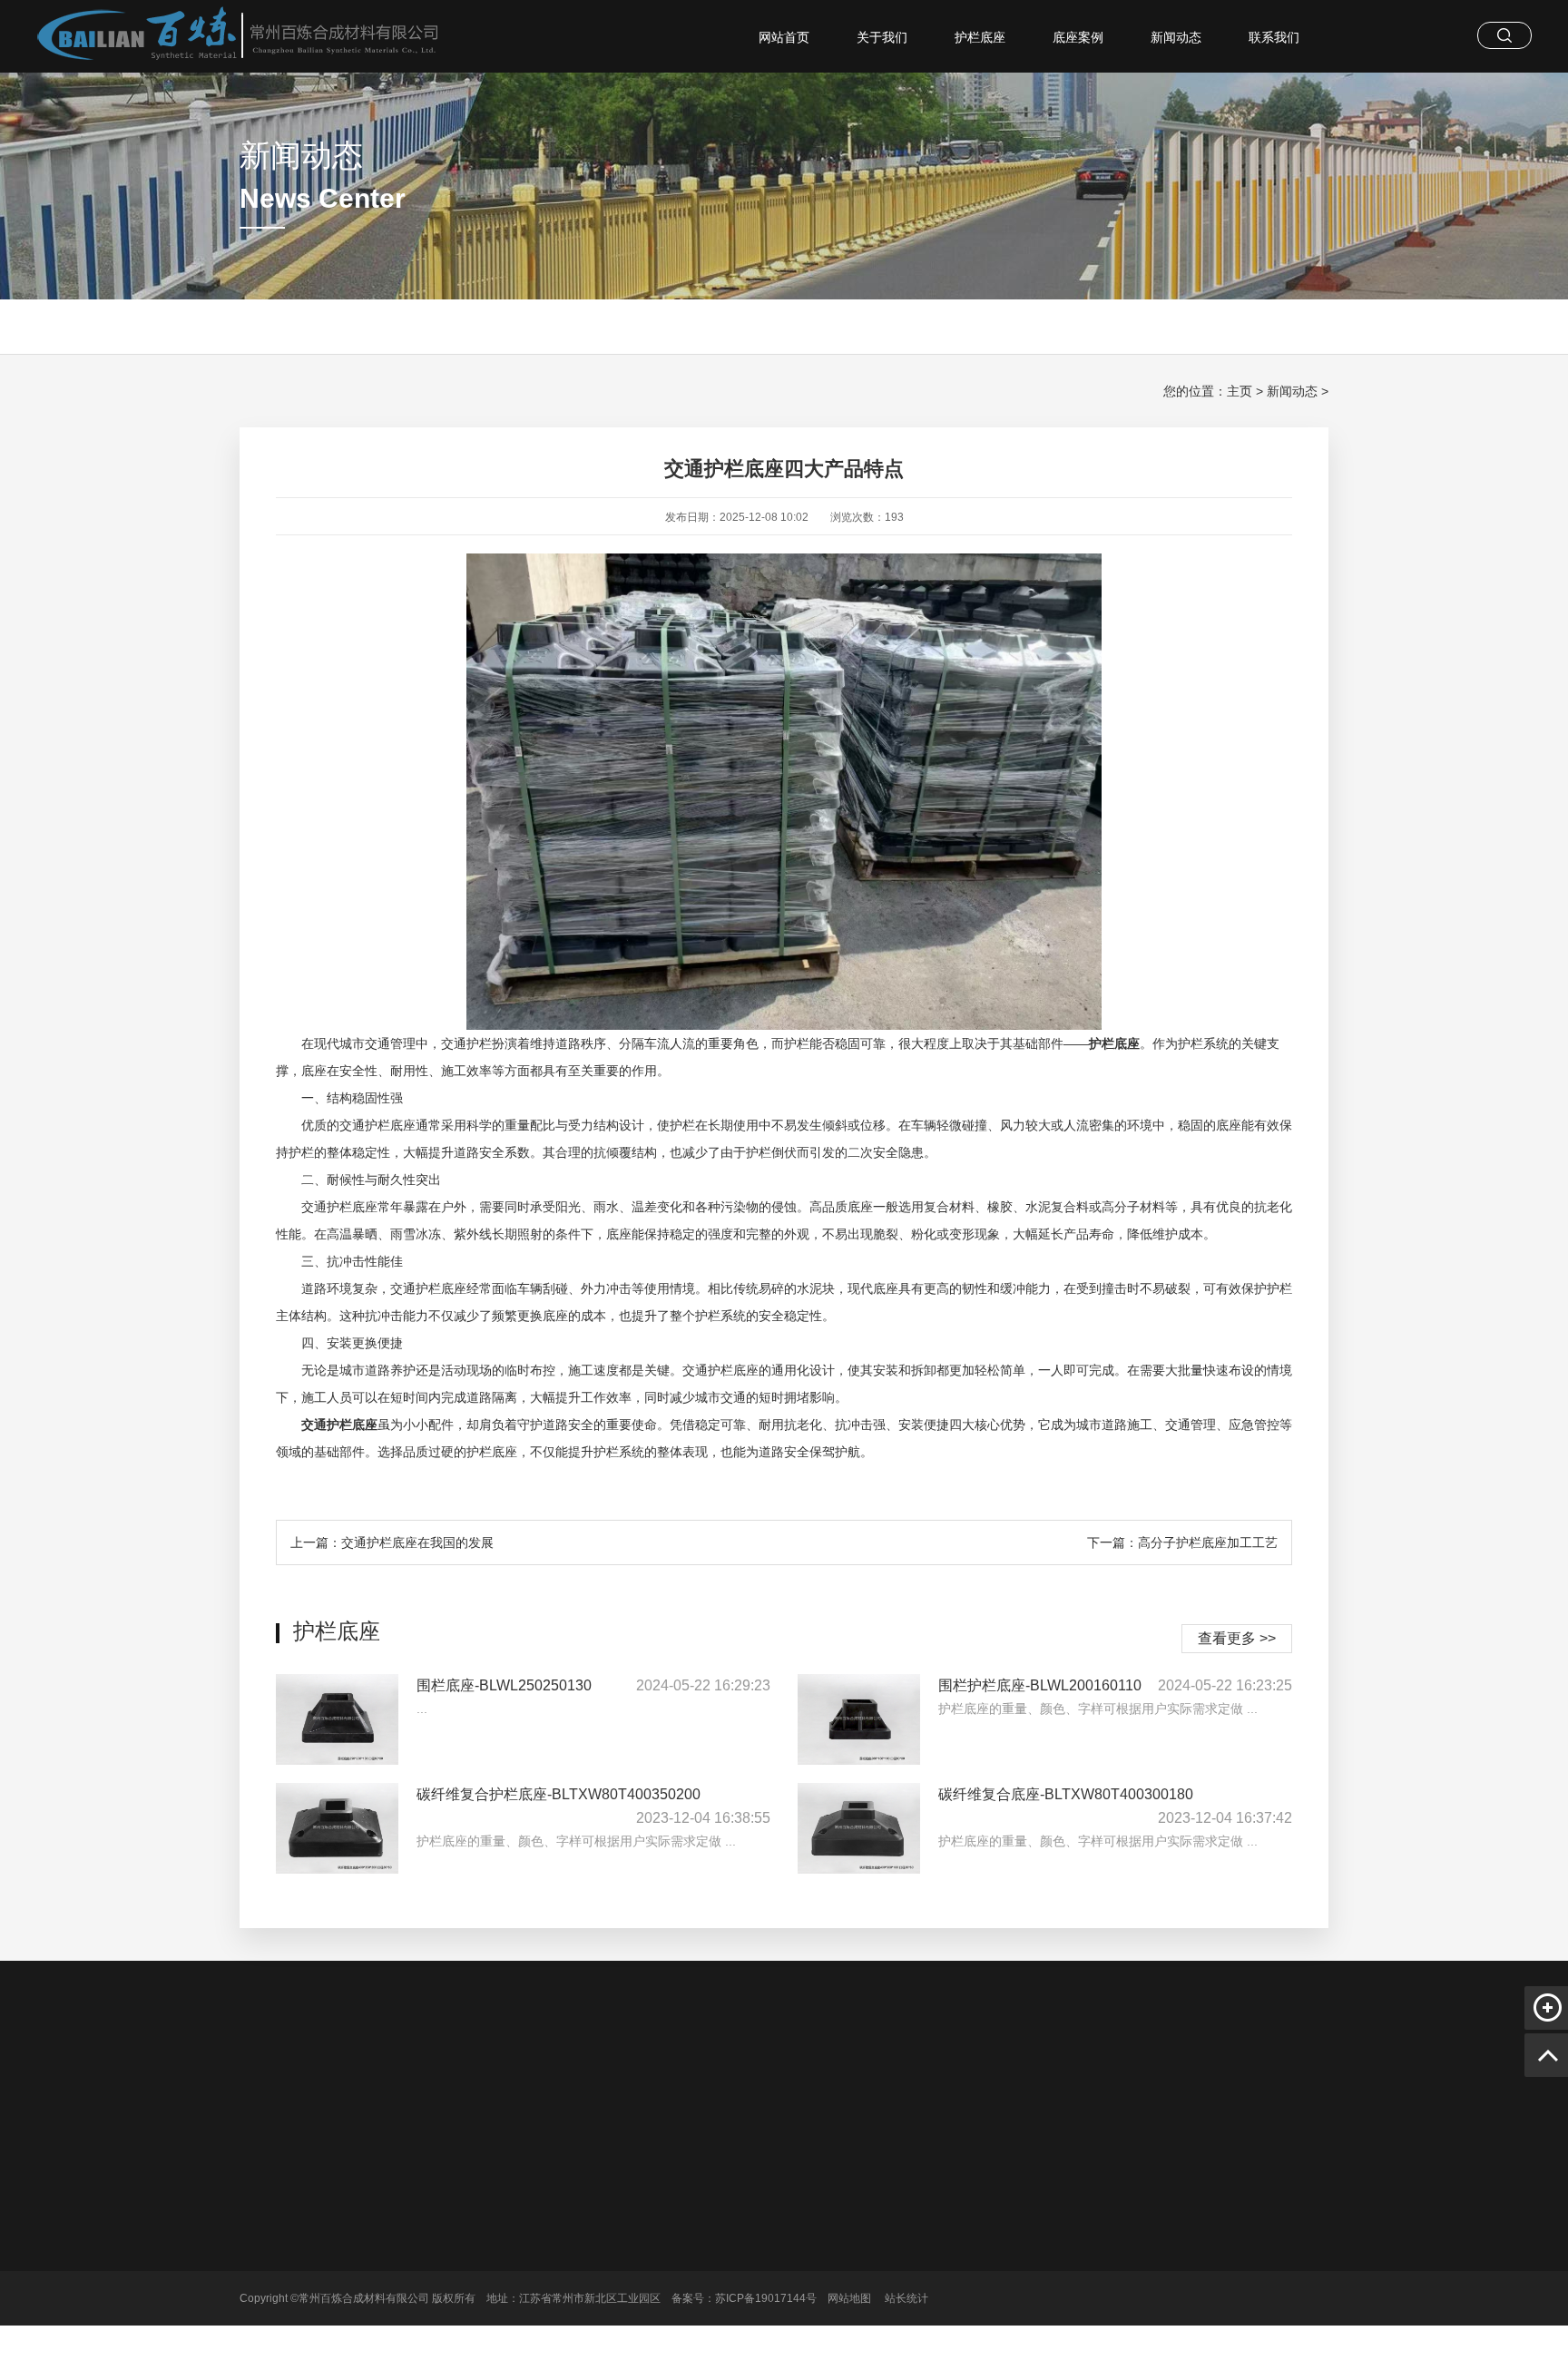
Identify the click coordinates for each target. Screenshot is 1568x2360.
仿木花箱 (811, 2082)
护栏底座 (980, 37)
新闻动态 (1176, 37)
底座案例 (1078, 37)
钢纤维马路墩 (976, 2082)
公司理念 (497, 2264)
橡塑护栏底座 (887, 2082)
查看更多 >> (1237, 1638)
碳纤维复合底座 (627, 2213)
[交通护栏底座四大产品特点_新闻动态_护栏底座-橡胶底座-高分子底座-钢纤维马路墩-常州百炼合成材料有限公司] (342, 2255)
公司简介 (497, 2213)
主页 (1240, 391)
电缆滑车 (481, 2082)
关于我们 (882, 37)
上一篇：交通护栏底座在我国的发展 (392, 1542)
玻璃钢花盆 (652, 2082)
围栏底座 (611, 2238)
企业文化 (497, 2238)
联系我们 (1274, 37)
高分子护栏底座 (563, 2082)
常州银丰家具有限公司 (1091, 2082)
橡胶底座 (611, 2340)
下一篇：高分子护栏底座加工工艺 (1182, 1542)
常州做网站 (411, 2082)
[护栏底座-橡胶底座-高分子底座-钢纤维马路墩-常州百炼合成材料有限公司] (222, 36)
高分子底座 (616, 2264)
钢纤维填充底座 (627, 2315)
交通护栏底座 (735, 2082)
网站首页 (784, 37)
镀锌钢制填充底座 (632, 2289)
